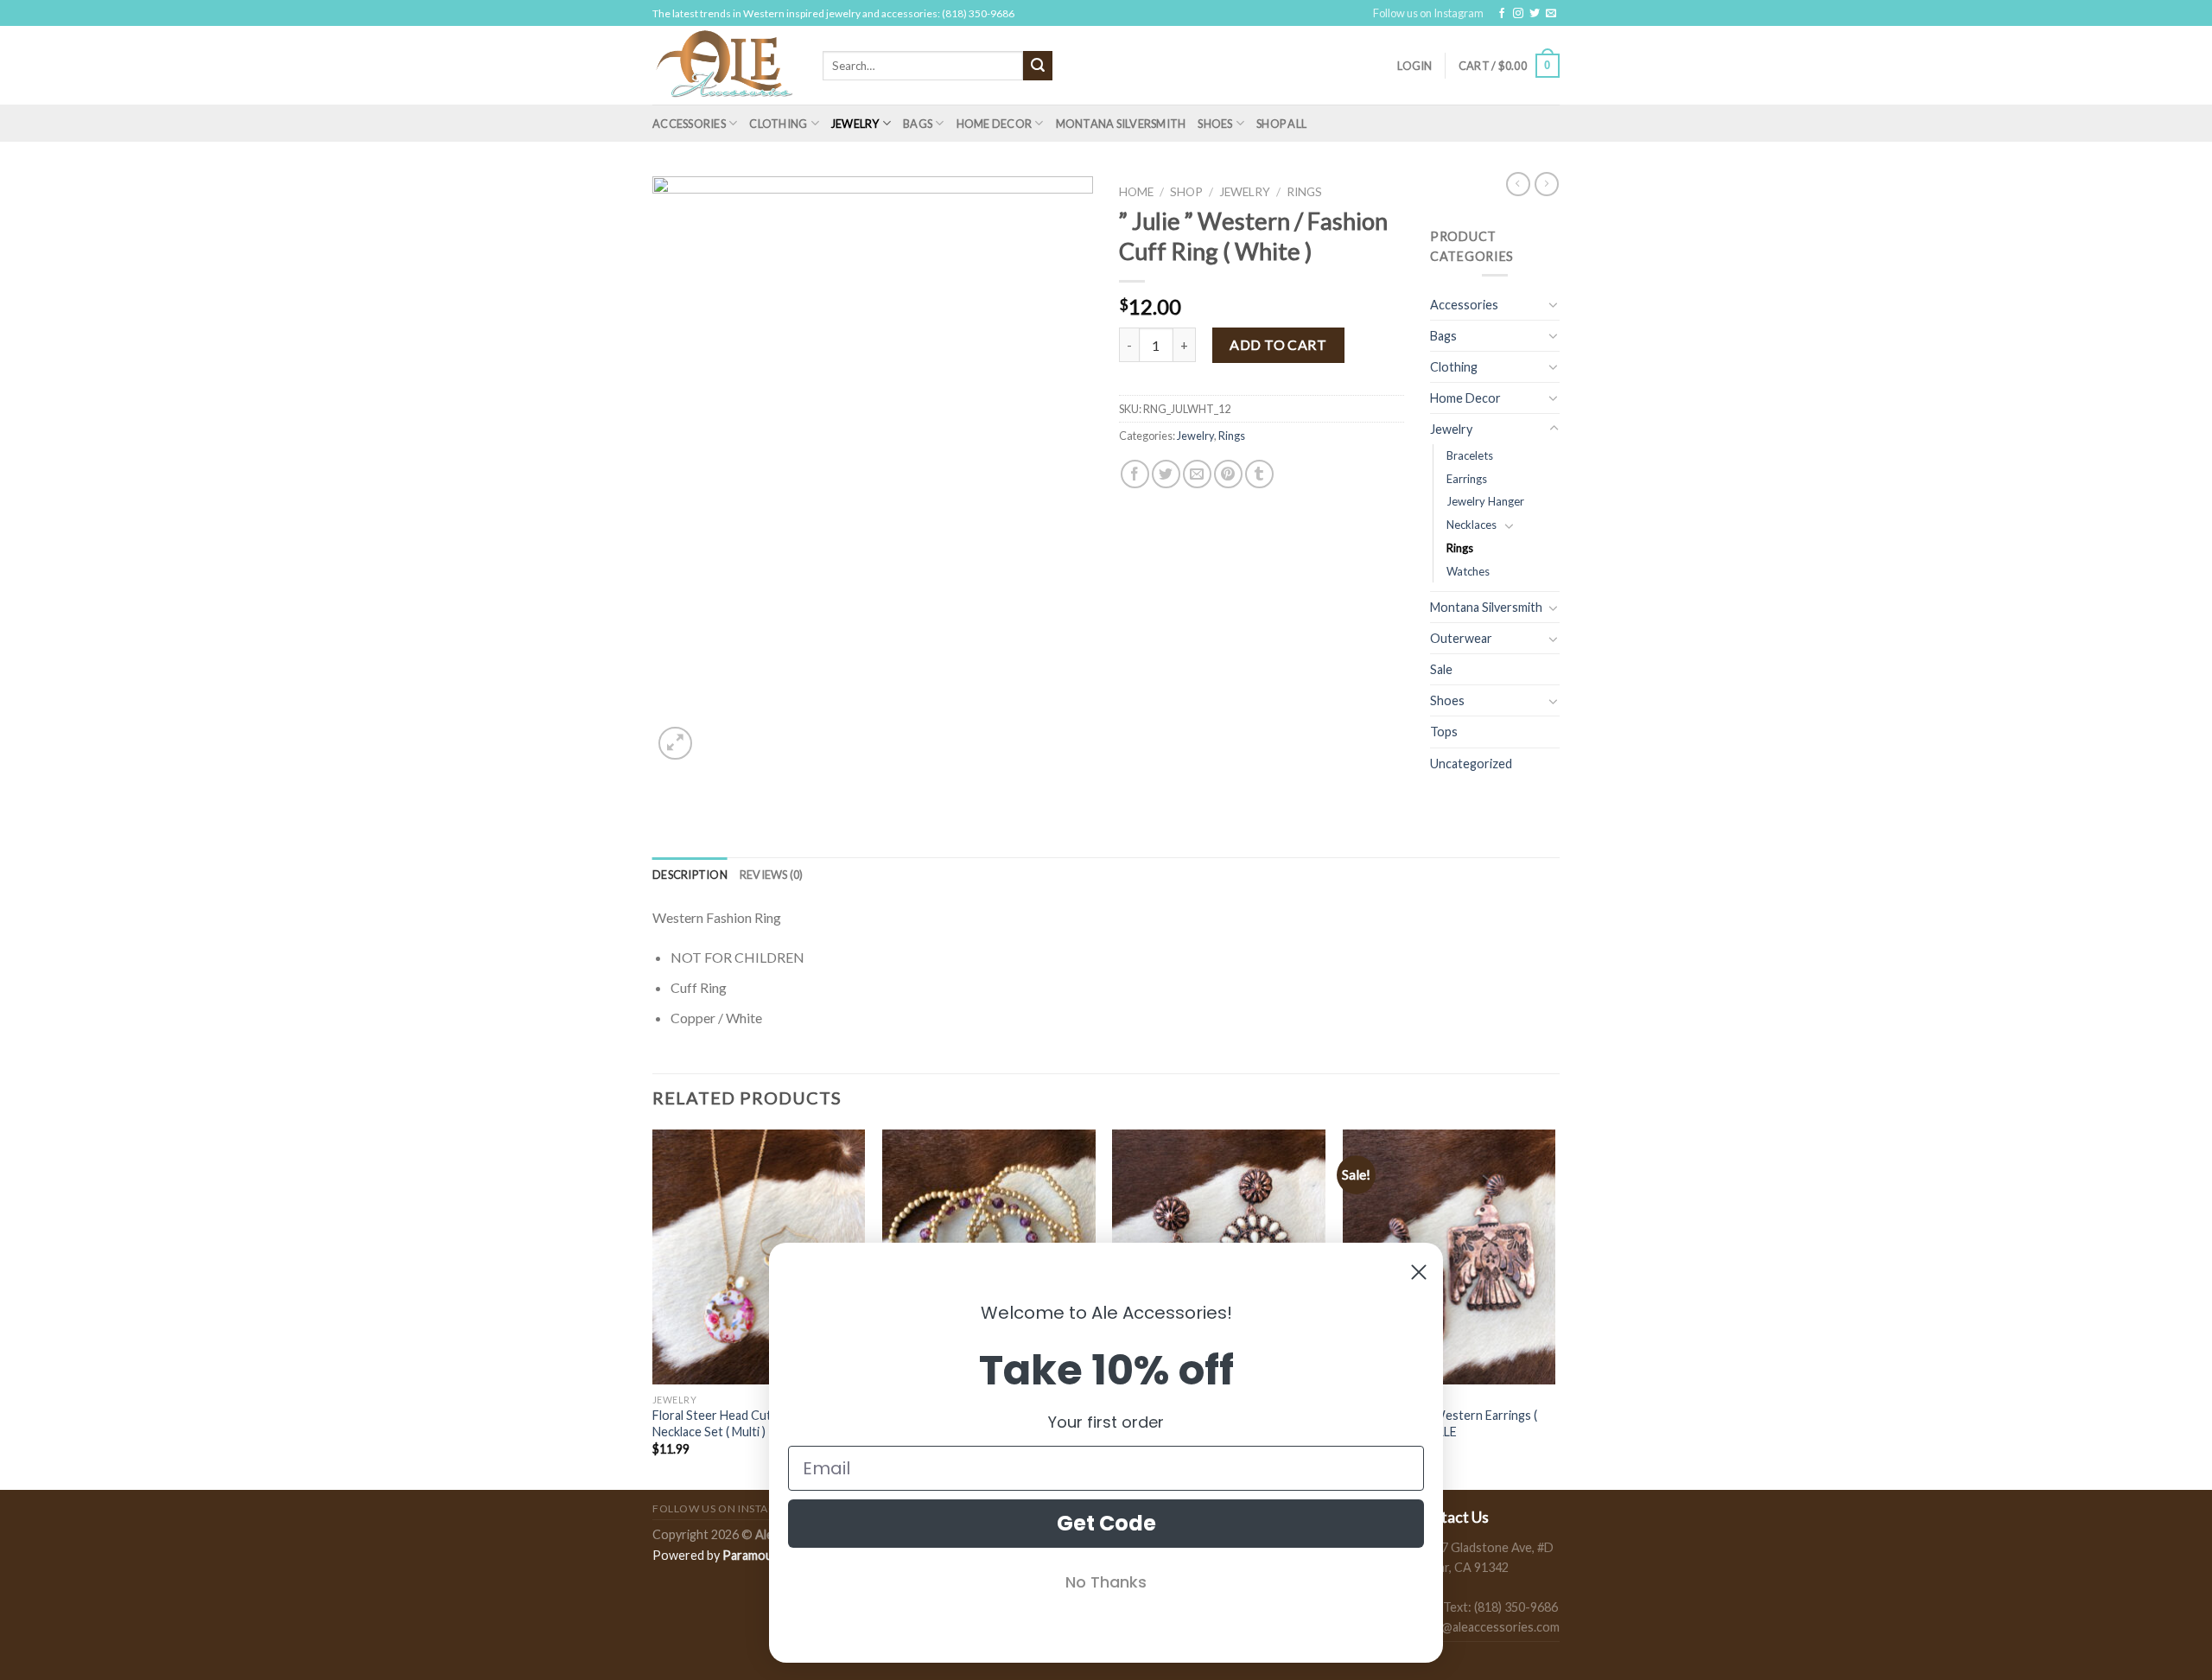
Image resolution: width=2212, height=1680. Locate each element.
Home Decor (995, 124)
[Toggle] (1554, 304)
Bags (918, 124)
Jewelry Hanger (1485, 501)
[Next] (1554, 1308)
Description (690, 875)
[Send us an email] (1551, 14)
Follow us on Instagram (1428, 13)
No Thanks (1106, 1582)
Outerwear (1461, 638)
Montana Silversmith (1121, 124)
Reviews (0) (772, 875)
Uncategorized (1471, 764)
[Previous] (653, 1308)
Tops (1444, 732)
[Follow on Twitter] (1535, 14)
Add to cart (1278, 344)
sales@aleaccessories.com (1487, 1627)
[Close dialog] (1419, 1272)
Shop (1186, 192)
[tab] (690, 875)
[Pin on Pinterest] (1228, 474)
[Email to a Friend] (1197, 474)
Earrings (1467, 479)
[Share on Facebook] (1135, 474)
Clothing (778, 124)
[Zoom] (675, 744)
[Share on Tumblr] (1259, 474)
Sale (1441, 669)
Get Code (1106, 1523)
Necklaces (1471, 525)
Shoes (1215, 124)
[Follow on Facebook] (1502, 14)
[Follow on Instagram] (1518, 14)
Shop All (1281, 124)
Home (1136, 192)
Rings (1304, 192)
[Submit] (1038, 66)
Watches (1468, 571)
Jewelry (855, 124)
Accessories (689, 124)
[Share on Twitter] (1166, 474)
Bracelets (1470, 455)
